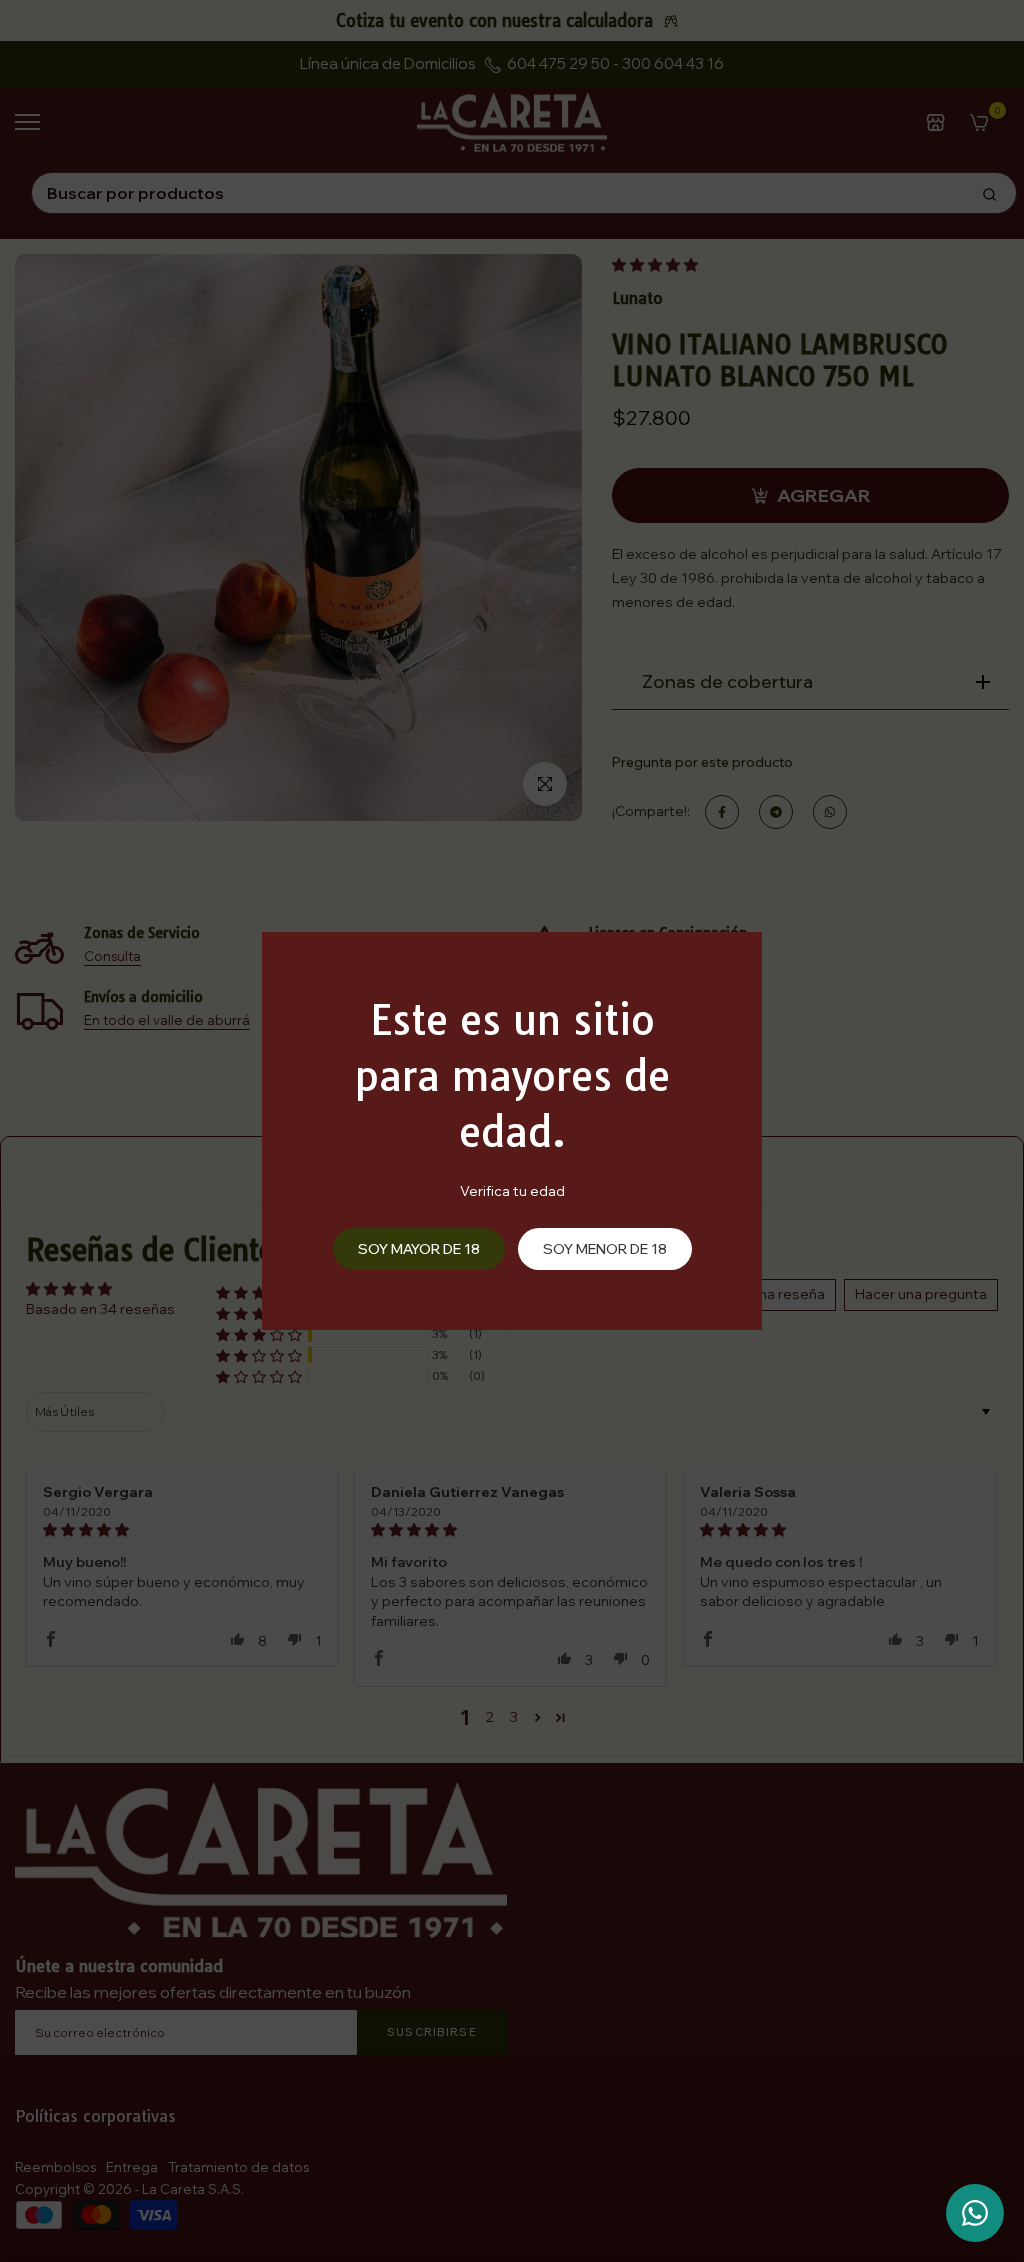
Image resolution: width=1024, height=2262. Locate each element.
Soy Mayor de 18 (419, 1249)
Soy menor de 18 (605, 1249)
